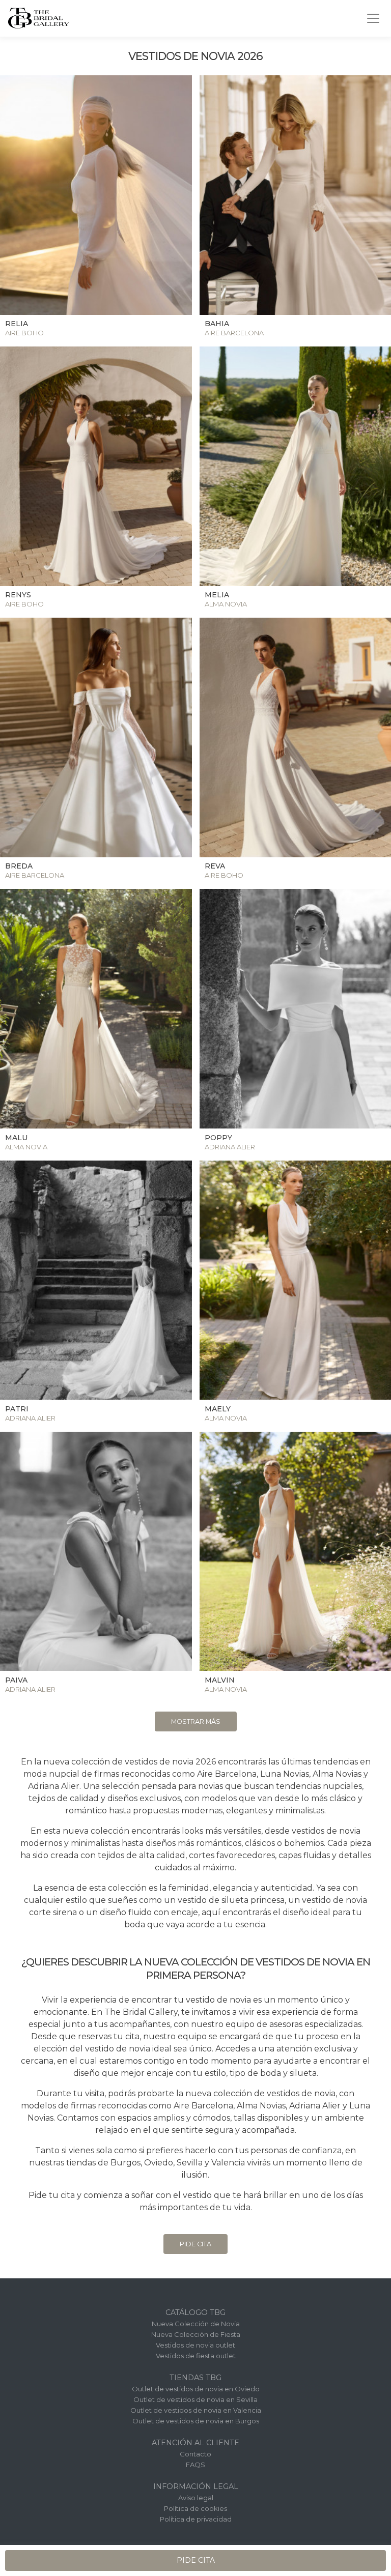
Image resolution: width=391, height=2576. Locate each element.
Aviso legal (196, 2498)
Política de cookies (195, 2508)
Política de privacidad (196, 2519)
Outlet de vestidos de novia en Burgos (196, 2421)
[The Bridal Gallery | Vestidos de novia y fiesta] (39, 18)
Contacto (195, 2454)
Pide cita (195, 2244)
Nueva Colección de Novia (196, 2324)
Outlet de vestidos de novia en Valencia (196, 2410)
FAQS (195, 2465)
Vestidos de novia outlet (195, 2345)
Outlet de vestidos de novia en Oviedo (196, 2389)
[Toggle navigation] (373, 18)
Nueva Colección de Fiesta (196, 2334)
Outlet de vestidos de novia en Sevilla (195, 2399)
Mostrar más (196, 1721)
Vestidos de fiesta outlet (196, 2356)
